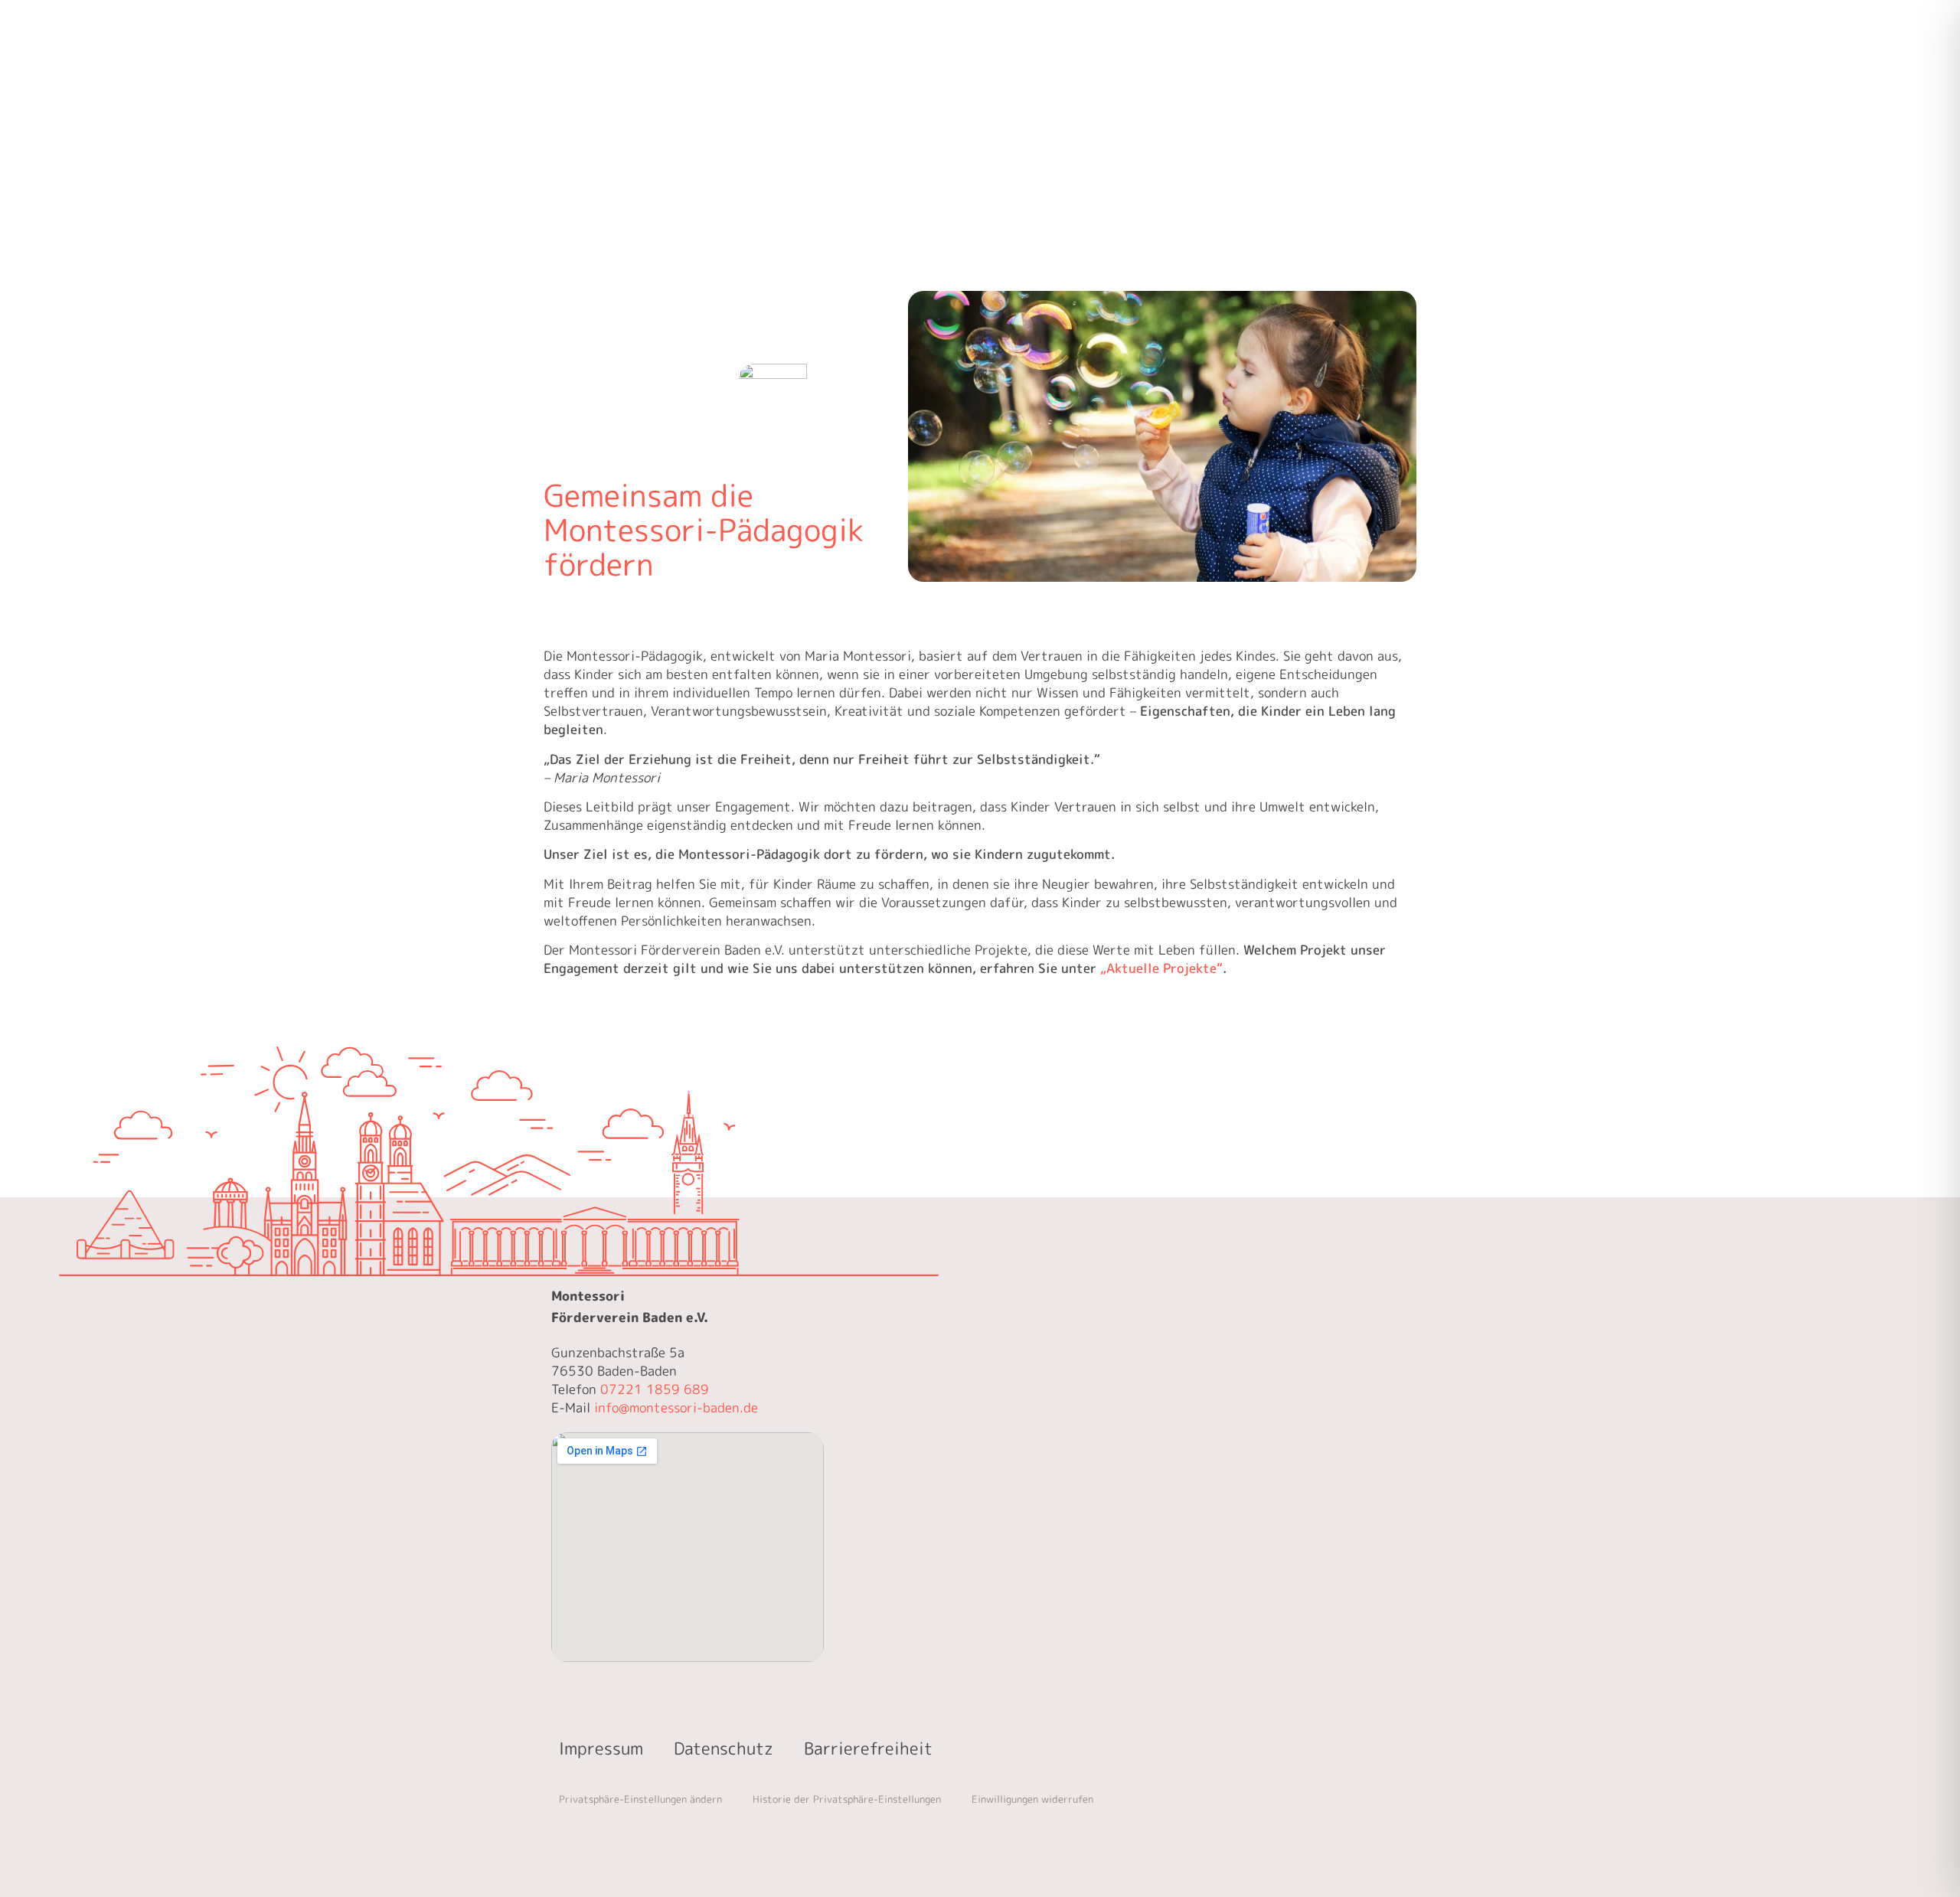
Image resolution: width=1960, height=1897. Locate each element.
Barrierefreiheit (868, 1748)
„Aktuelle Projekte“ (1161, 968)
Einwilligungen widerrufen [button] (1032, 1799)
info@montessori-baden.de (676, 1407)
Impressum (601, 1748)
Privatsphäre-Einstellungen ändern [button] (640, 1799)
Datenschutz (724, 1748)
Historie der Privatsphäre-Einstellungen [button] (847, 1799)
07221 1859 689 (655, 1389)
